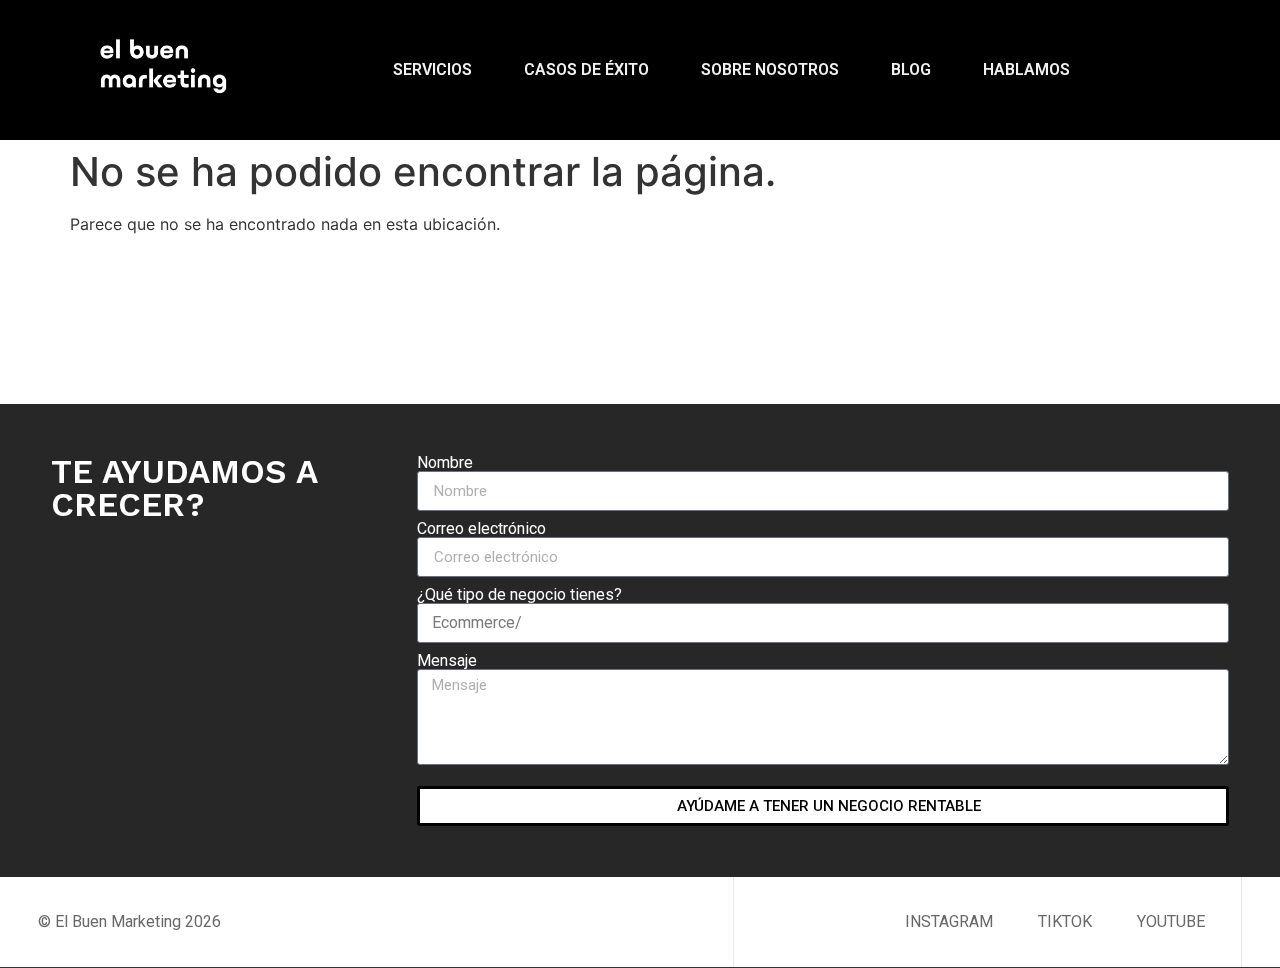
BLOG (911, 69)
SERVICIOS (432, 69)
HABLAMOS (1026, 69)
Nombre (445, 463)
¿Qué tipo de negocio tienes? (519, 595)
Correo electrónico (481, 529)
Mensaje (447, 661)
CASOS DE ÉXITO (586, 69)
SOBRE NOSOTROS (770, 69)
